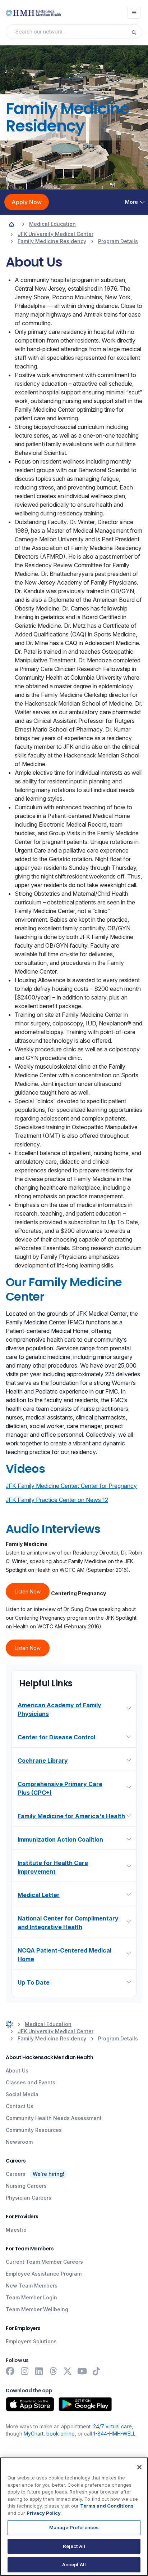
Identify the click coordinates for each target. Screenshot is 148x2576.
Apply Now (27, 202)
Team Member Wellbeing (37, 2309)
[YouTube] (82, 2371)
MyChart (34, 2434)
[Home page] (11, 224)
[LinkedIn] (39, 2371)
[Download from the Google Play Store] (85, 2404)
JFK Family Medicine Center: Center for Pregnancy (71, 1486)
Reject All (74, 2546)
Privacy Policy (44, 2513)
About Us (17, 2070)
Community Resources (34, 2130)
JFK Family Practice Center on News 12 (57, 1500)
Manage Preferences (74, 2527)
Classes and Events (31, 2082)
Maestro (16, 2230)
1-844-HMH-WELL (114, 2434)
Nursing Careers (26, 2186)
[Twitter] (68, 2371)
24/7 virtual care (112, 2426)
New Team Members (32, 2286)
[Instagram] (24, 2371)
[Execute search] (137, 32)
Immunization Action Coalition (60, 1839)
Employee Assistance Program (44, 2274)
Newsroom (19, 2142)
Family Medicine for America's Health (71, 1816)
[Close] (139, 2467)
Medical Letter (39, 1895)
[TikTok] (96, 2371)
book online (61, 2434)
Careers (16, 2174)
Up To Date (34, 1982)
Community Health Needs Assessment (54, 2118)
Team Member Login (31, 2297)
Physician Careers (29, 2198)
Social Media (22, 2094)
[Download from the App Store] (30, 2404)
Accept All (74, 2564)
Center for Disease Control (56, 1737)
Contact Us (20, 2106)
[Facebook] (10, 2371)
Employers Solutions (31, 2341)
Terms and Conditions (107, 2506)
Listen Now (28, 1591)
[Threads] (53, 2371)
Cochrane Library (43, 1761)
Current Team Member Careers (44, 2262)
